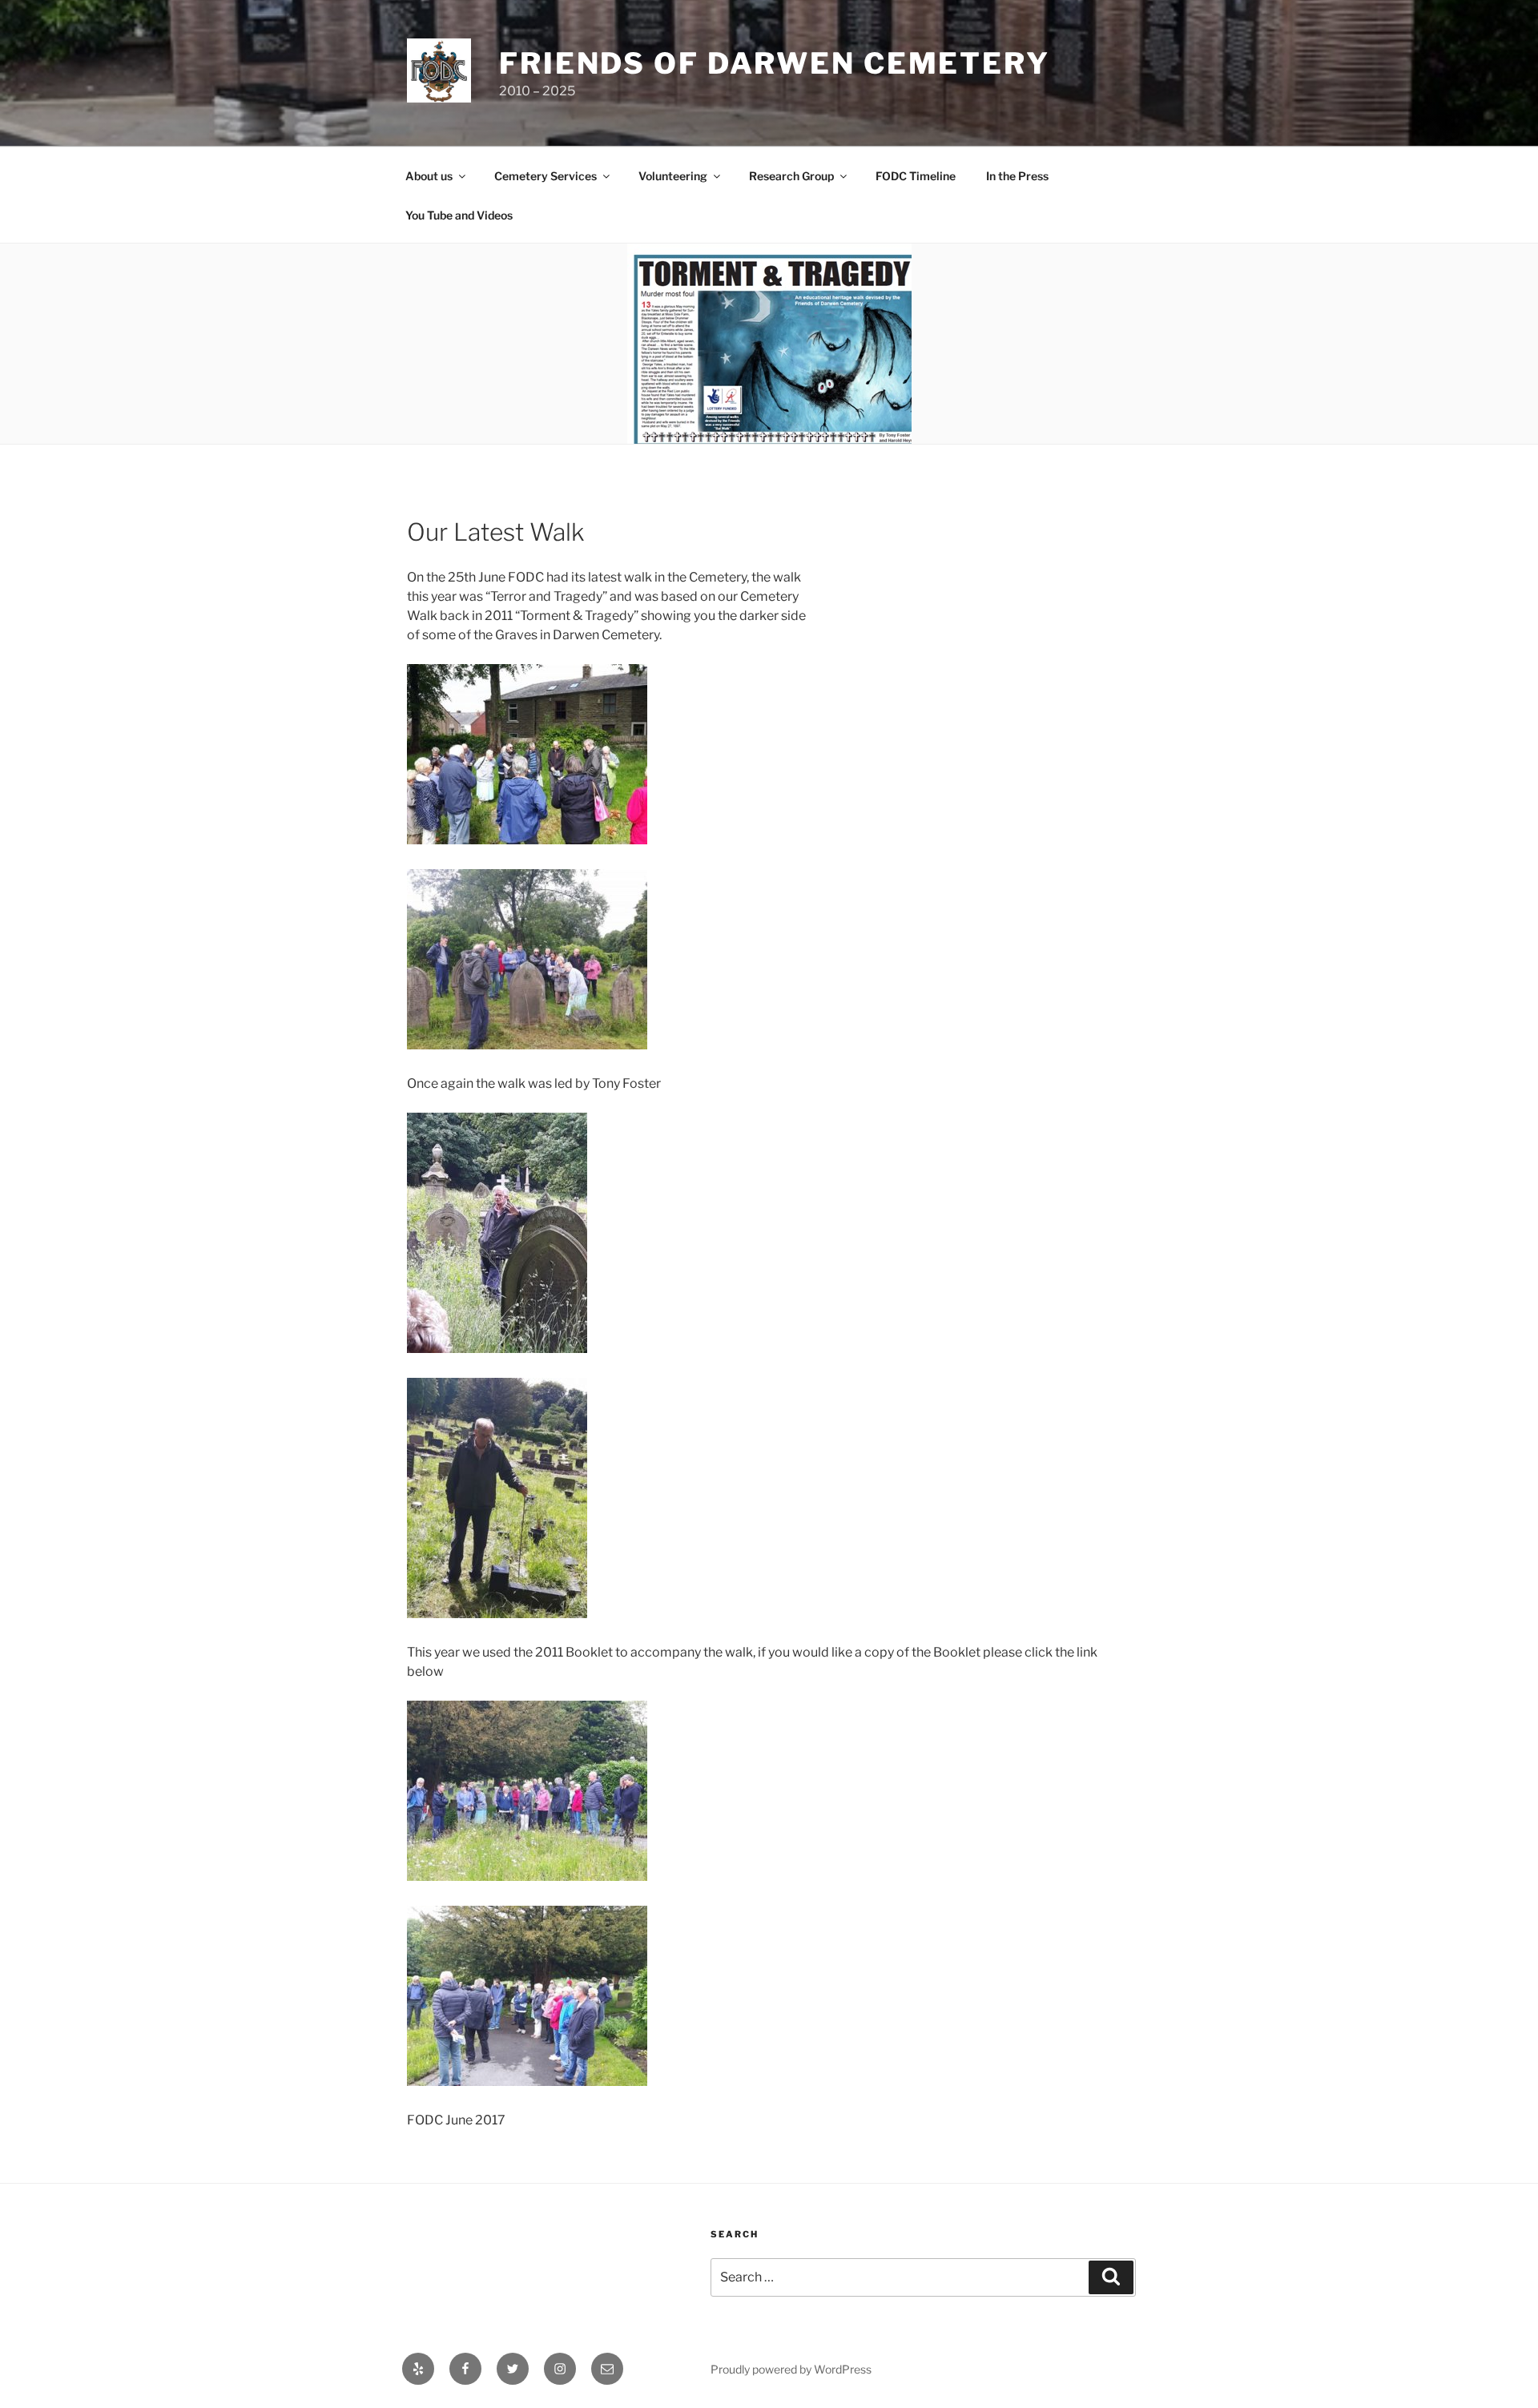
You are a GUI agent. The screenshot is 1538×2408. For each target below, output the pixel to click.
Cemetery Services (546, 176)
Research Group (791, 176)
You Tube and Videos (459, 215)
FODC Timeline (916, 176)
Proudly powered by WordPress (791, 2369)
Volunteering (673, 176)
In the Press (1017, 176)
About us (429, 176)
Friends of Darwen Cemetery (775, 63)
